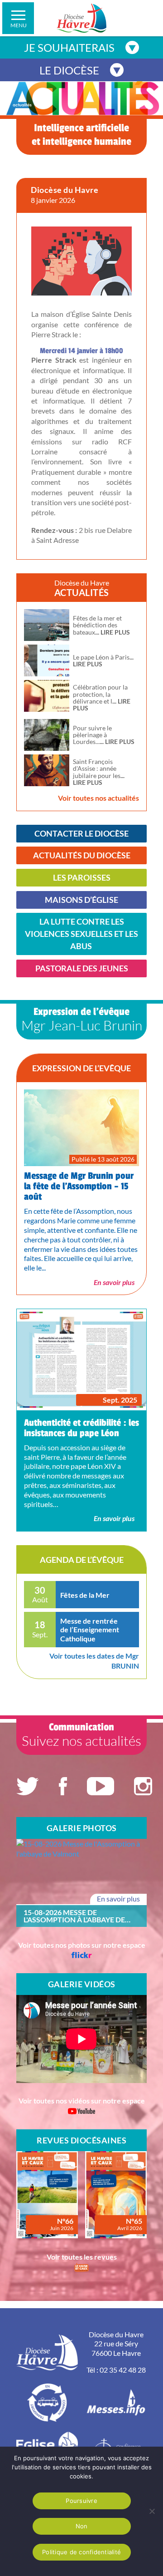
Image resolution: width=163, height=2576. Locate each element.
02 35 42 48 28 (123, 2370)
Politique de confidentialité (81, 2552)
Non (82, 2526)
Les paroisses (82, 877)
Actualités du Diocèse (82, 855)
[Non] (152, 2511)
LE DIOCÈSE (69, 70)
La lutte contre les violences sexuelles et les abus (81, 934)
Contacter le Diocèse (81, 833)
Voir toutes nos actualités (98, 798)
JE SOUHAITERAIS (69, 47)
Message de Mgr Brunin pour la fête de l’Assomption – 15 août (79, 1186)
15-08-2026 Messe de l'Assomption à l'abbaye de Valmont (74, 1916)
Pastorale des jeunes (82, 968)
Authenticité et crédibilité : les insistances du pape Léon (81, 1428)
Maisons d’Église (81, 900)
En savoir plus (114, 1282)
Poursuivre (81, 2501)
